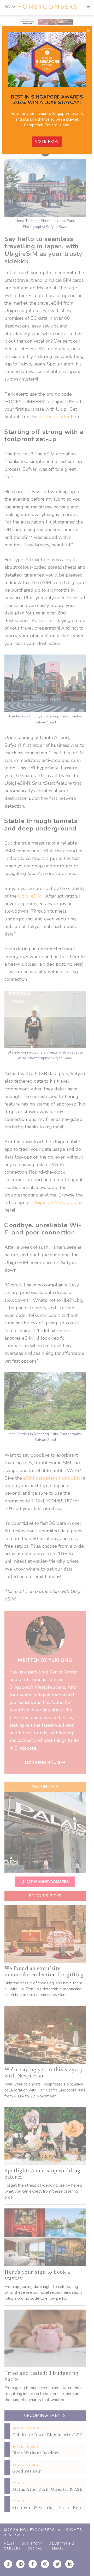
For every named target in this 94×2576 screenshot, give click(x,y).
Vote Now (47, 141)
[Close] (88, 31)
